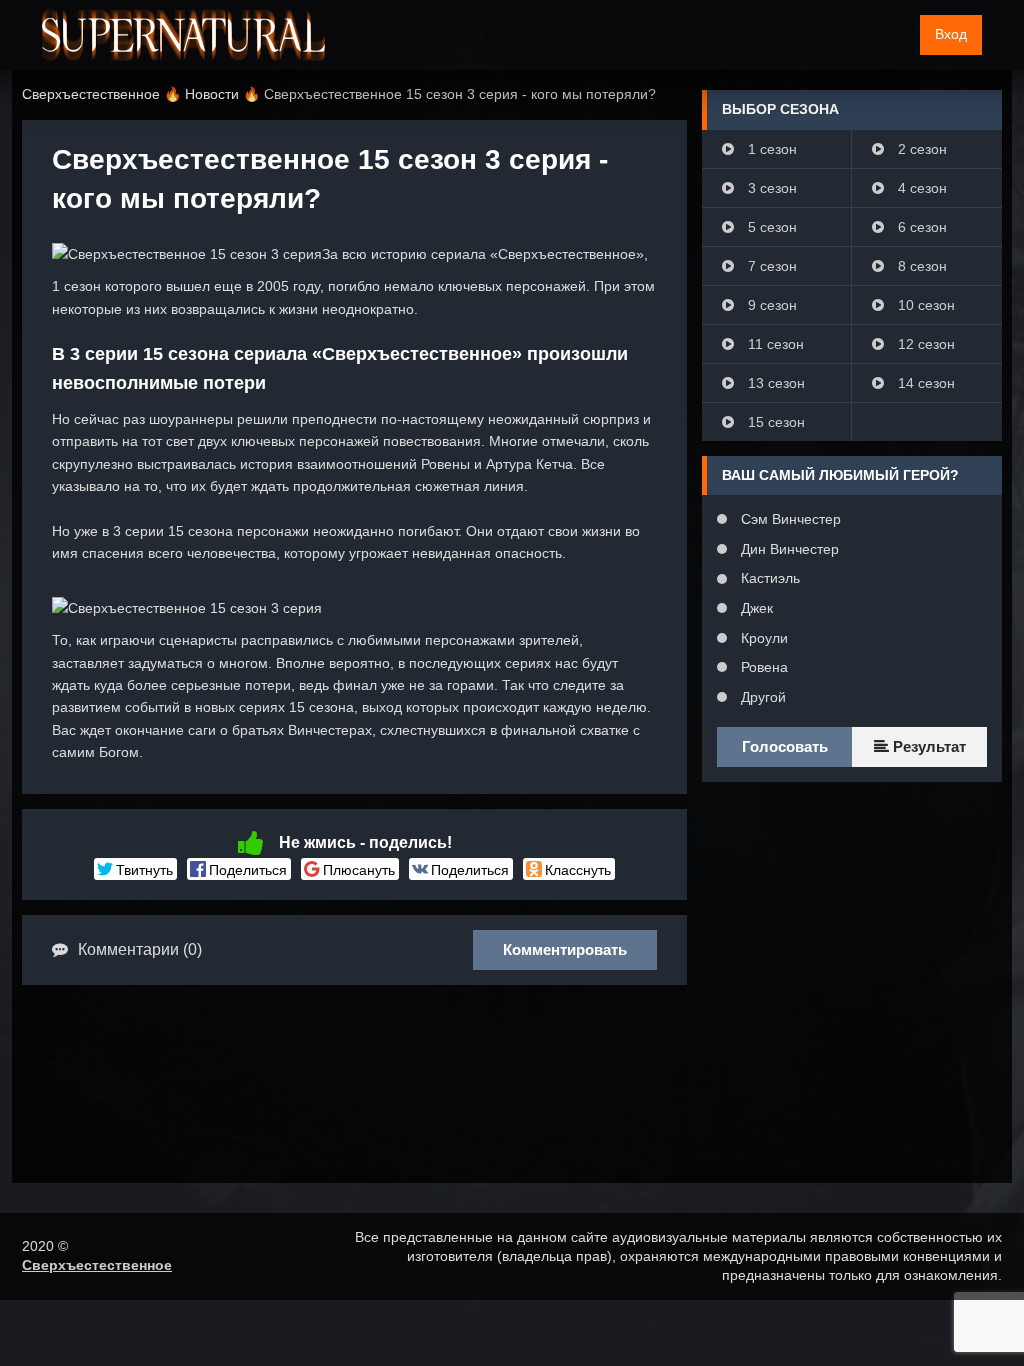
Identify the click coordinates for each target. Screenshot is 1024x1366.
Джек (755, 608)
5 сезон (770, 227)
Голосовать (785, 746)
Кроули (762, 638)
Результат (927, 746)
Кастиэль (768, 578)
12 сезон (924, 344)
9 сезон (770, 305)
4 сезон (920, 188)
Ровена (762, 667)
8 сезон (920, 266)
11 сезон (774, 344)
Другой (761, 697)
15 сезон (774, 422)
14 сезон (924, 383)
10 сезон (924, 305)
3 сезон (770, 188)
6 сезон (920, 227)
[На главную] (183, 35)
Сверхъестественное (97, 1265)
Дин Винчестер (788, 549)
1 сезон (770, 149)
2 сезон (920, 149)
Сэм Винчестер (789, 519)
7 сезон (770, 266)
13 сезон (774, 383)
